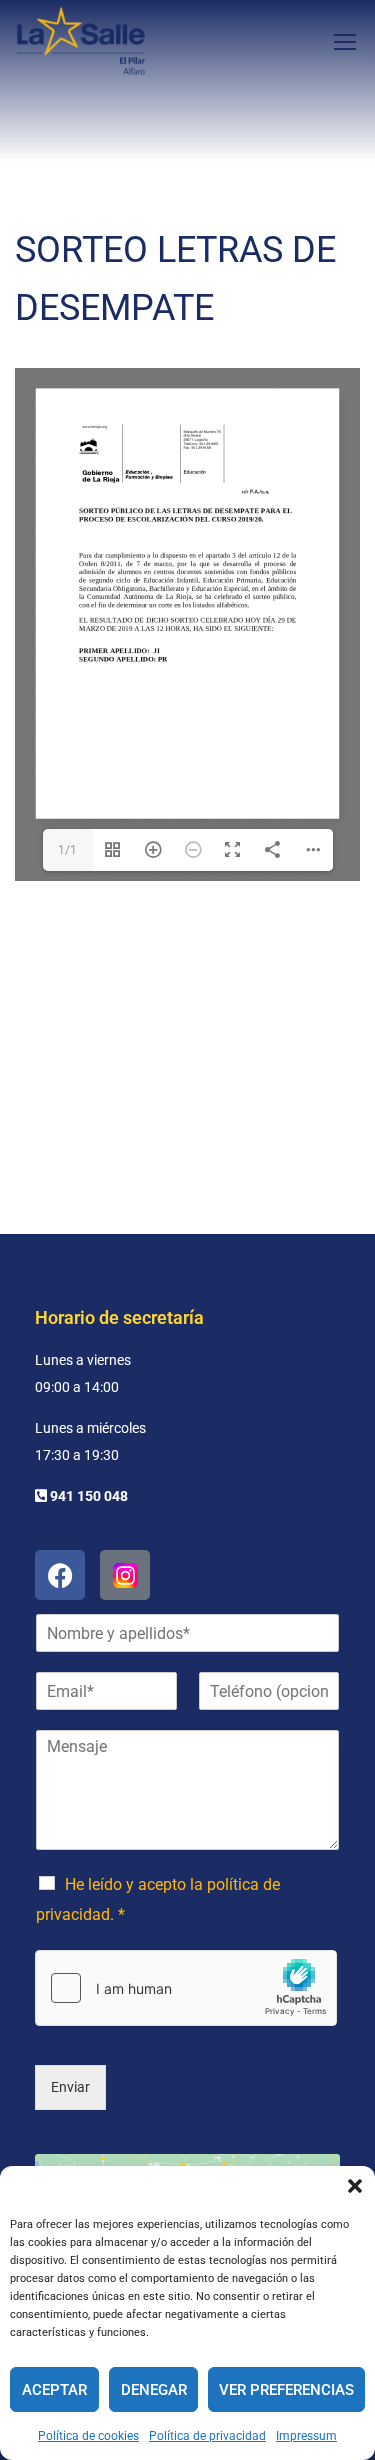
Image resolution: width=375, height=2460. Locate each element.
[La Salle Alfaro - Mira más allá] (81, 41)
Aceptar (54, 2390)
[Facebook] (60, 1575)
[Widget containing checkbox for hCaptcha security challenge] (186, 1988)
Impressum (306, 2436)
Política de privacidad (207, 2436)
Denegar (154, 2390)
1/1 (67, 850)
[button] (355, 2186)
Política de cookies (88, 2436)
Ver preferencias (286, 2390)
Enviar (70, 2087)
